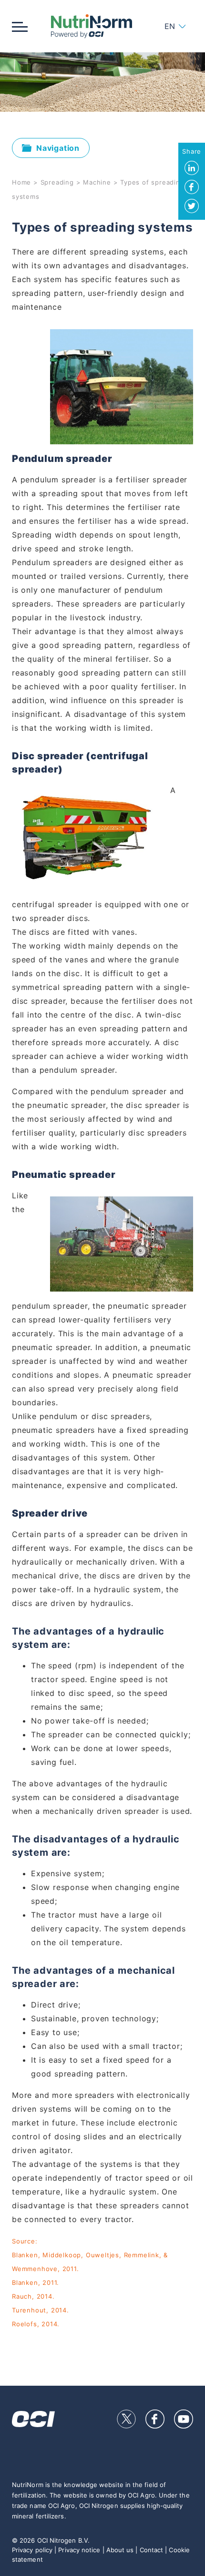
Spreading (57, 182)
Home (21, 182)
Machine (97, 182)
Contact (152, 2550)
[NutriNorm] (91, 26)
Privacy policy (32, 2550)
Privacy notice (79, 2550)
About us (120, 2550)
